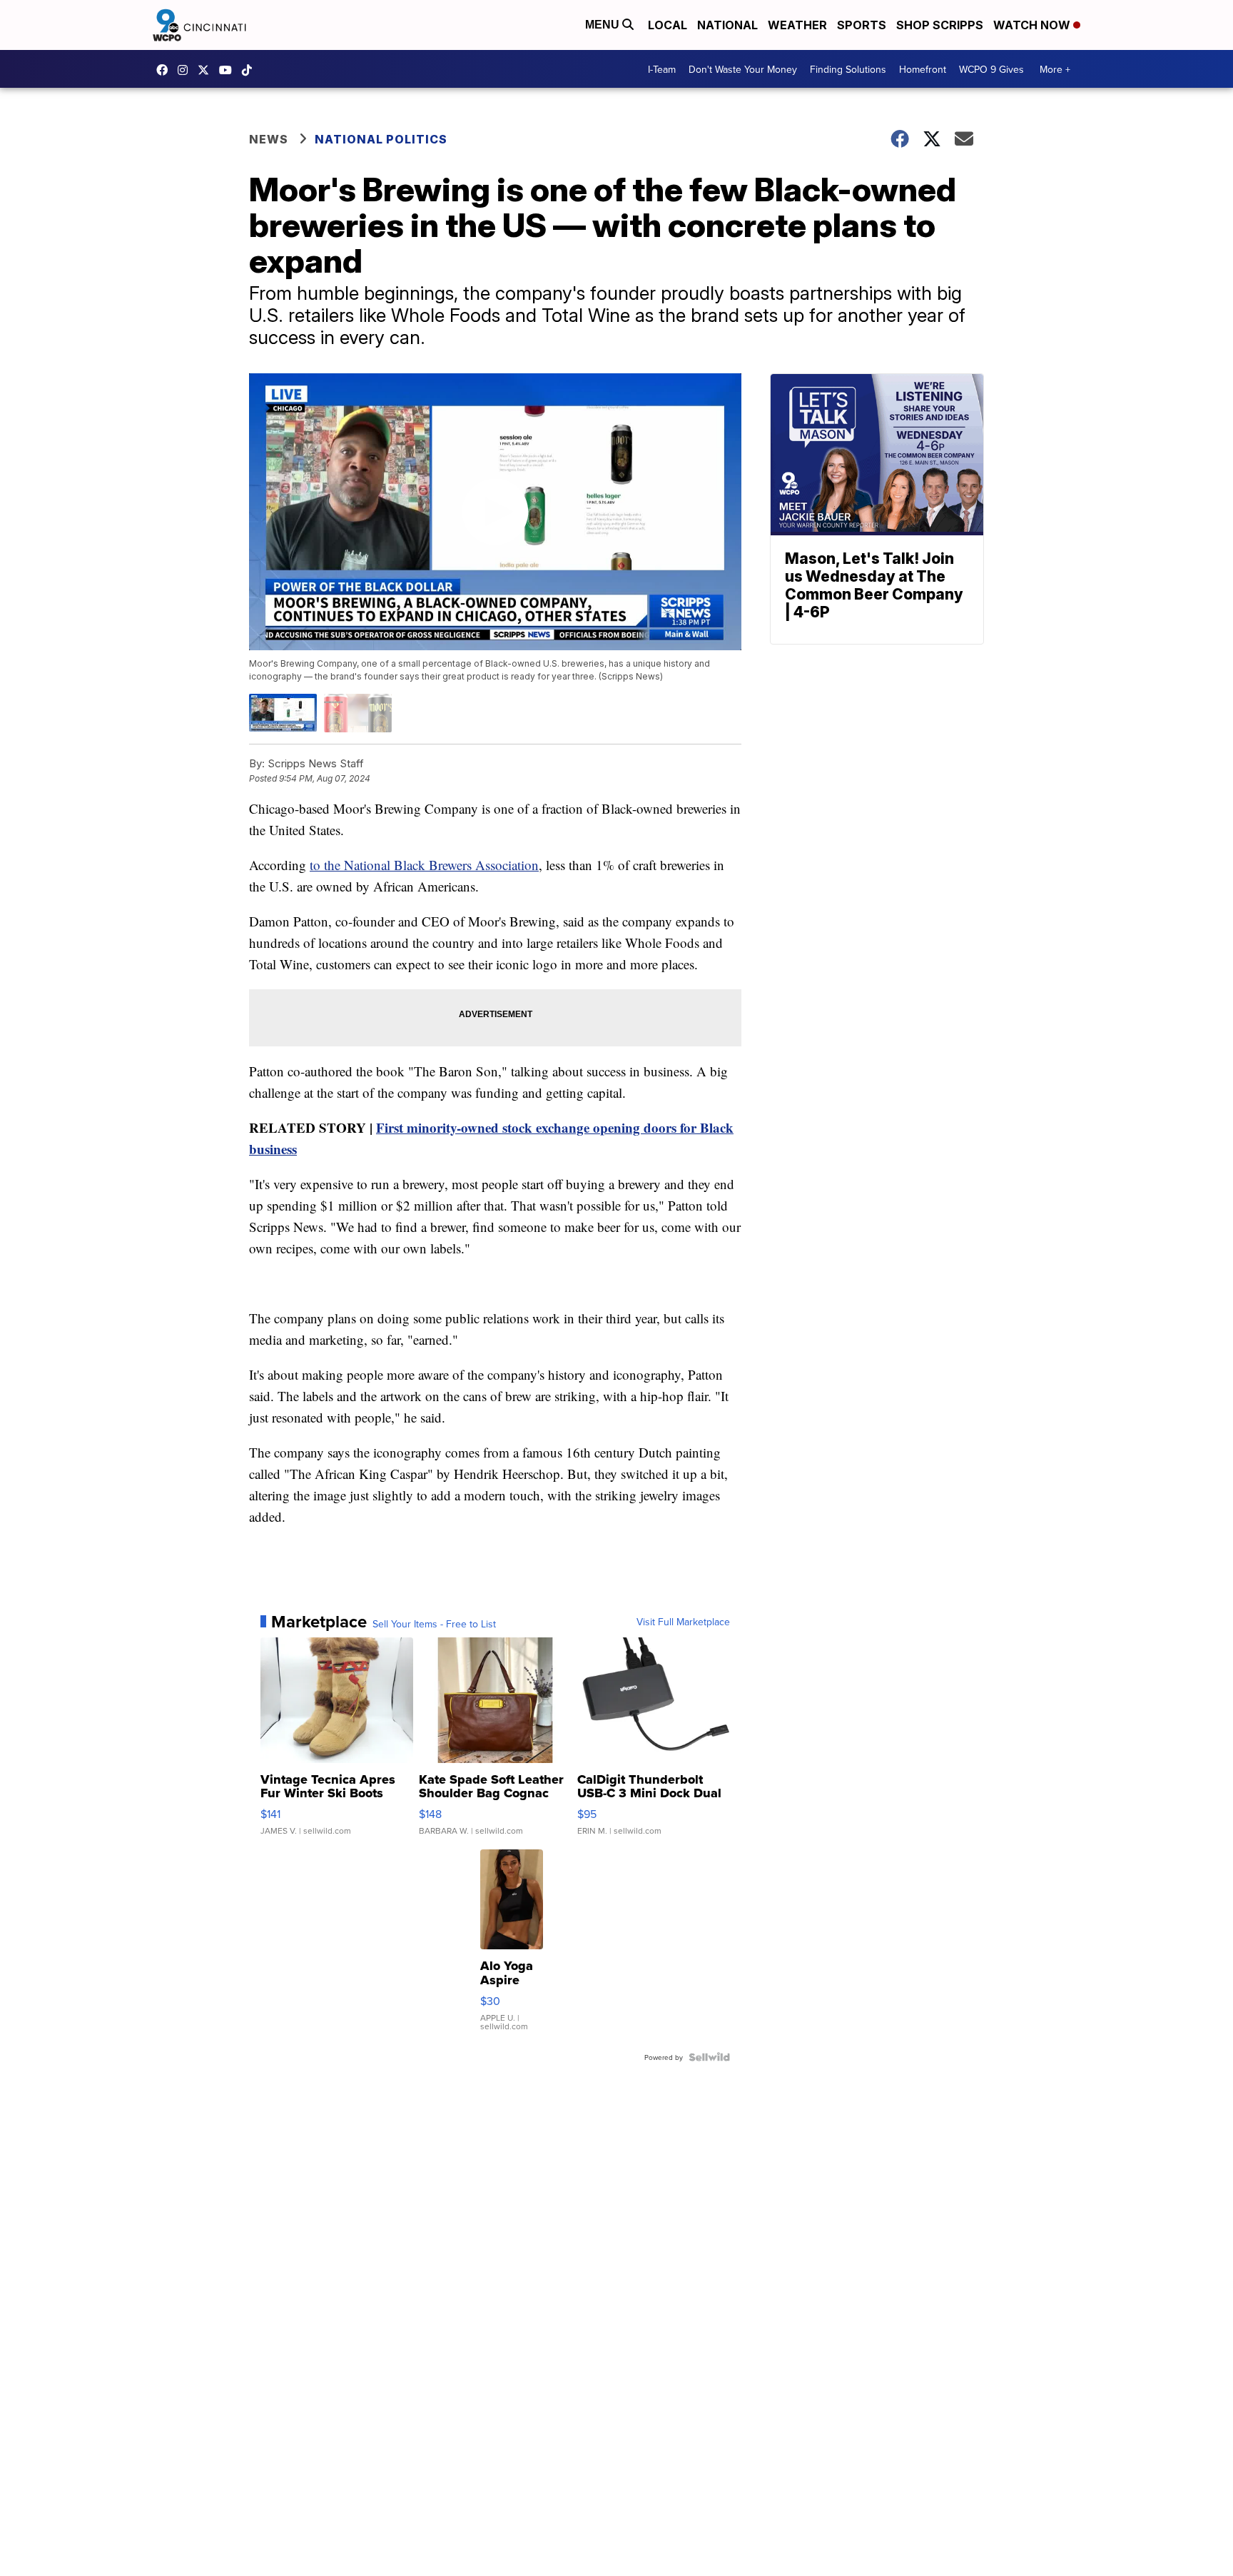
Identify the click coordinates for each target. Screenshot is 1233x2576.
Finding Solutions (848, 69)
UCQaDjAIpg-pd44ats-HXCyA (229, 70)
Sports (862, 25)
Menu (604, 25)
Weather (797, 25)
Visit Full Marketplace (683, 1622)
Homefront (923, 69)
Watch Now (1033, 25)
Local (668, 25)
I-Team (662, 69)
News (269, 139)
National (727, 25)
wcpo (207, 70)
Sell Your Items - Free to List (434, 1624)
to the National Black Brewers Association (424, 865)
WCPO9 (166, 70)
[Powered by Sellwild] (709, 2057)
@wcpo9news (250, 70)
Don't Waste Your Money (743, 69)
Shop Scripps (940, 25)
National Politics (381, 139)
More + (1055, 69)
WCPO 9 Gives (991, 69)
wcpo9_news (186, 70)
